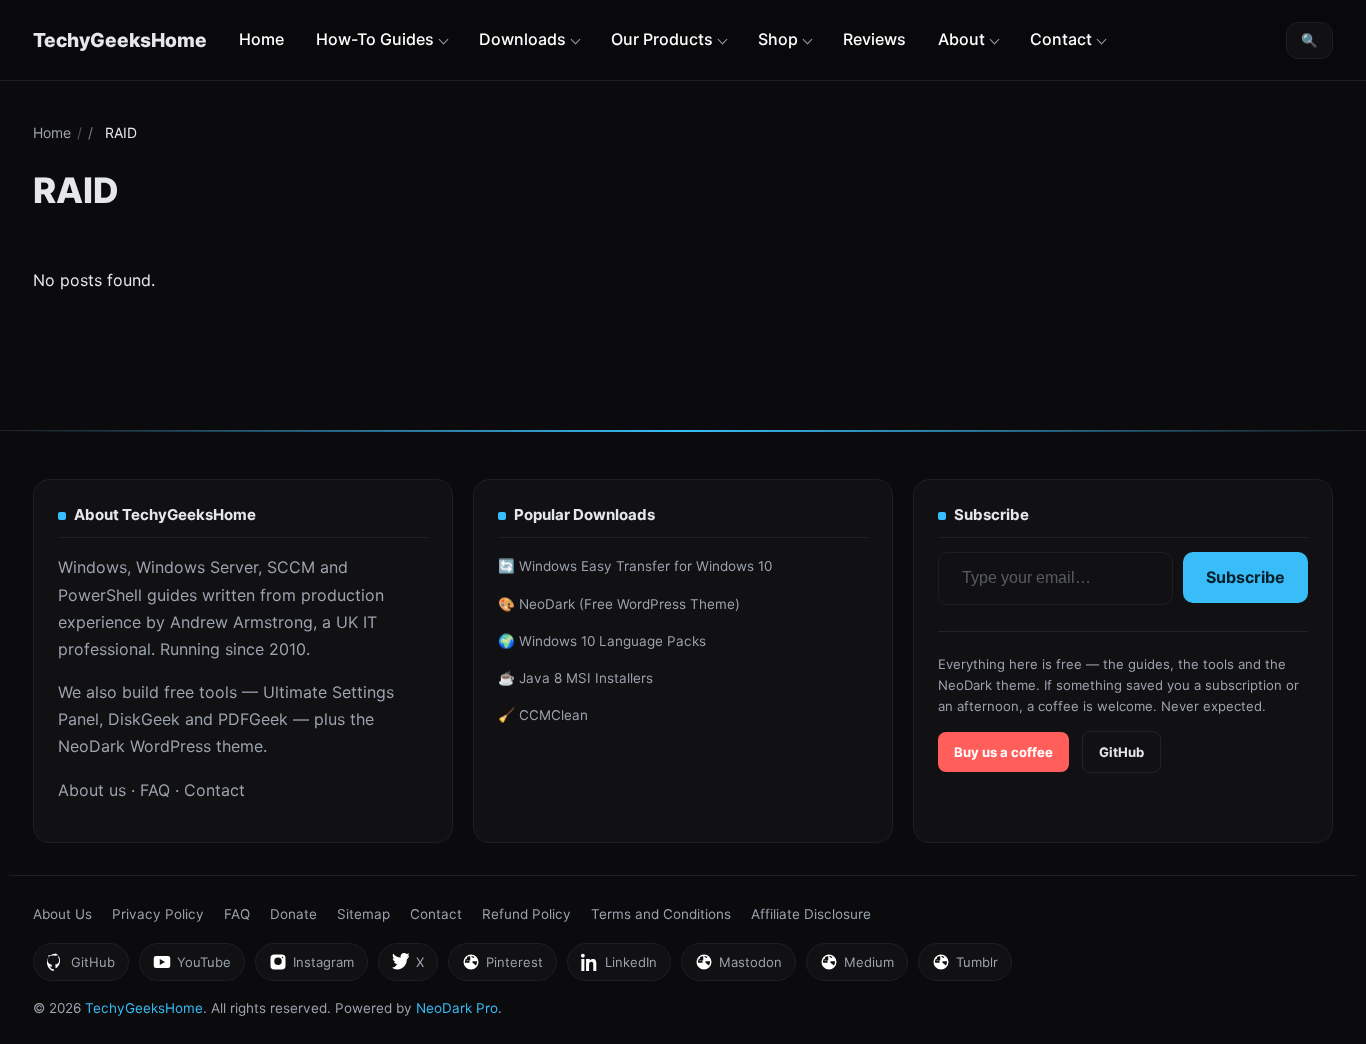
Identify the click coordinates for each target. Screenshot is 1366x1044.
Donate (293, 914)
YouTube (191, 967)
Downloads (522, 39)
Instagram (311, 967)
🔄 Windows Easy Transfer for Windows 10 (635, 566)
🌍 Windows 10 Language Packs (602, 641)
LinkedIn (618, 967)
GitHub (1121, 752)
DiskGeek (144, 719)
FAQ (155, 790)
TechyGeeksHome (120, 40)
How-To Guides (375, 39)
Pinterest (502, 967)
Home (261, 39)
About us (92, 790)
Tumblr (964, 967)
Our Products (662, 39)
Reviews (874, 39)
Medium (856, 967)
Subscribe (1245, 577)
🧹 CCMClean (543, 715)
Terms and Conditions (661, 914)
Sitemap (363, 914)
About (961, 39)
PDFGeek (253, 719)
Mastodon (738, 967)
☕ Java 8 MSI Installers (575, 678)
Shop (778, 39)
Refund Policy (526, 914)
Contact (1061, 39)
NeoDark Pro (457, 1008)
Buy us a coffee (1003, 752)
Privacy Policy (158, 914)
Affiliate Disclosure (811, 914)
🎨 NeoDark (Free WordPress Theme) (619, 604)
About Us (62, 914)
